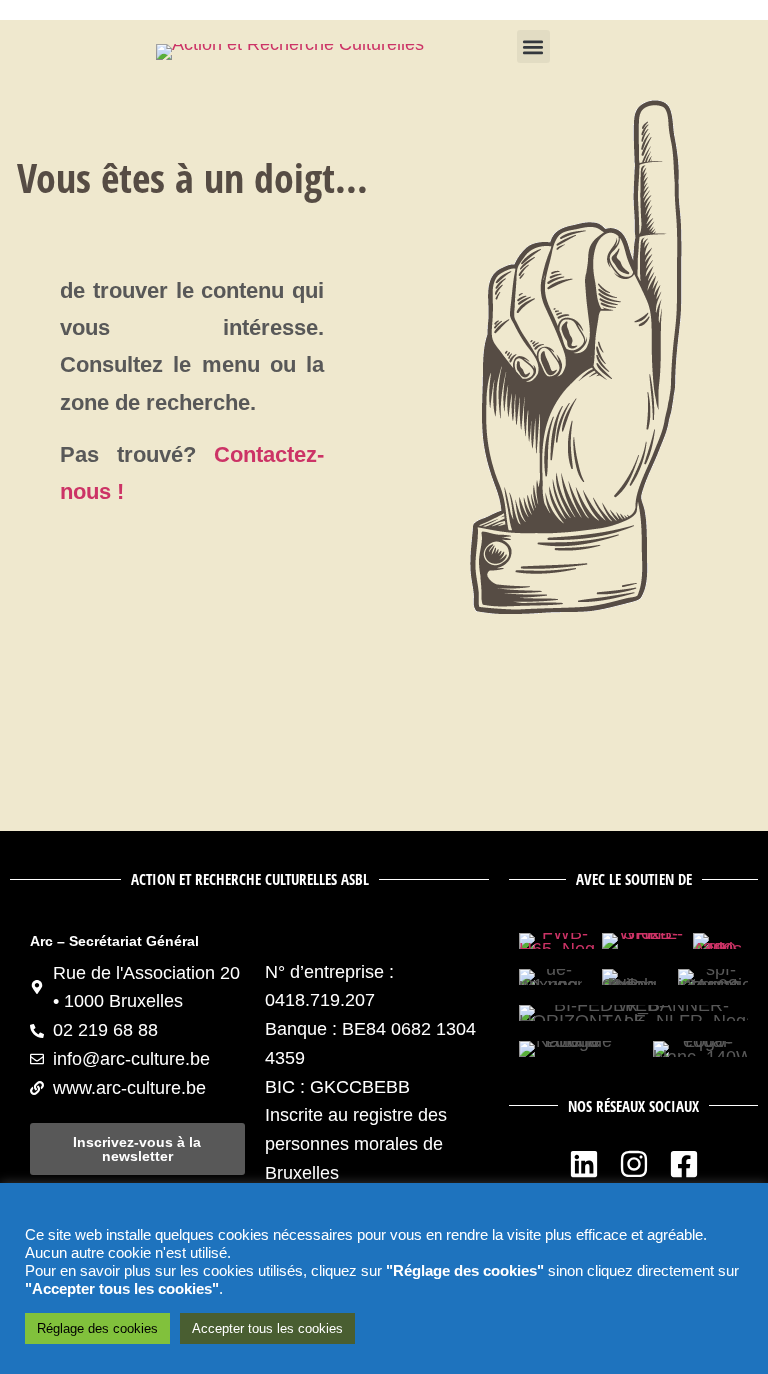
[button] (533, 46)
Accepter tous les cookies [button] (267, 1328)
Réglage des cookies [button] (97, 1328)
